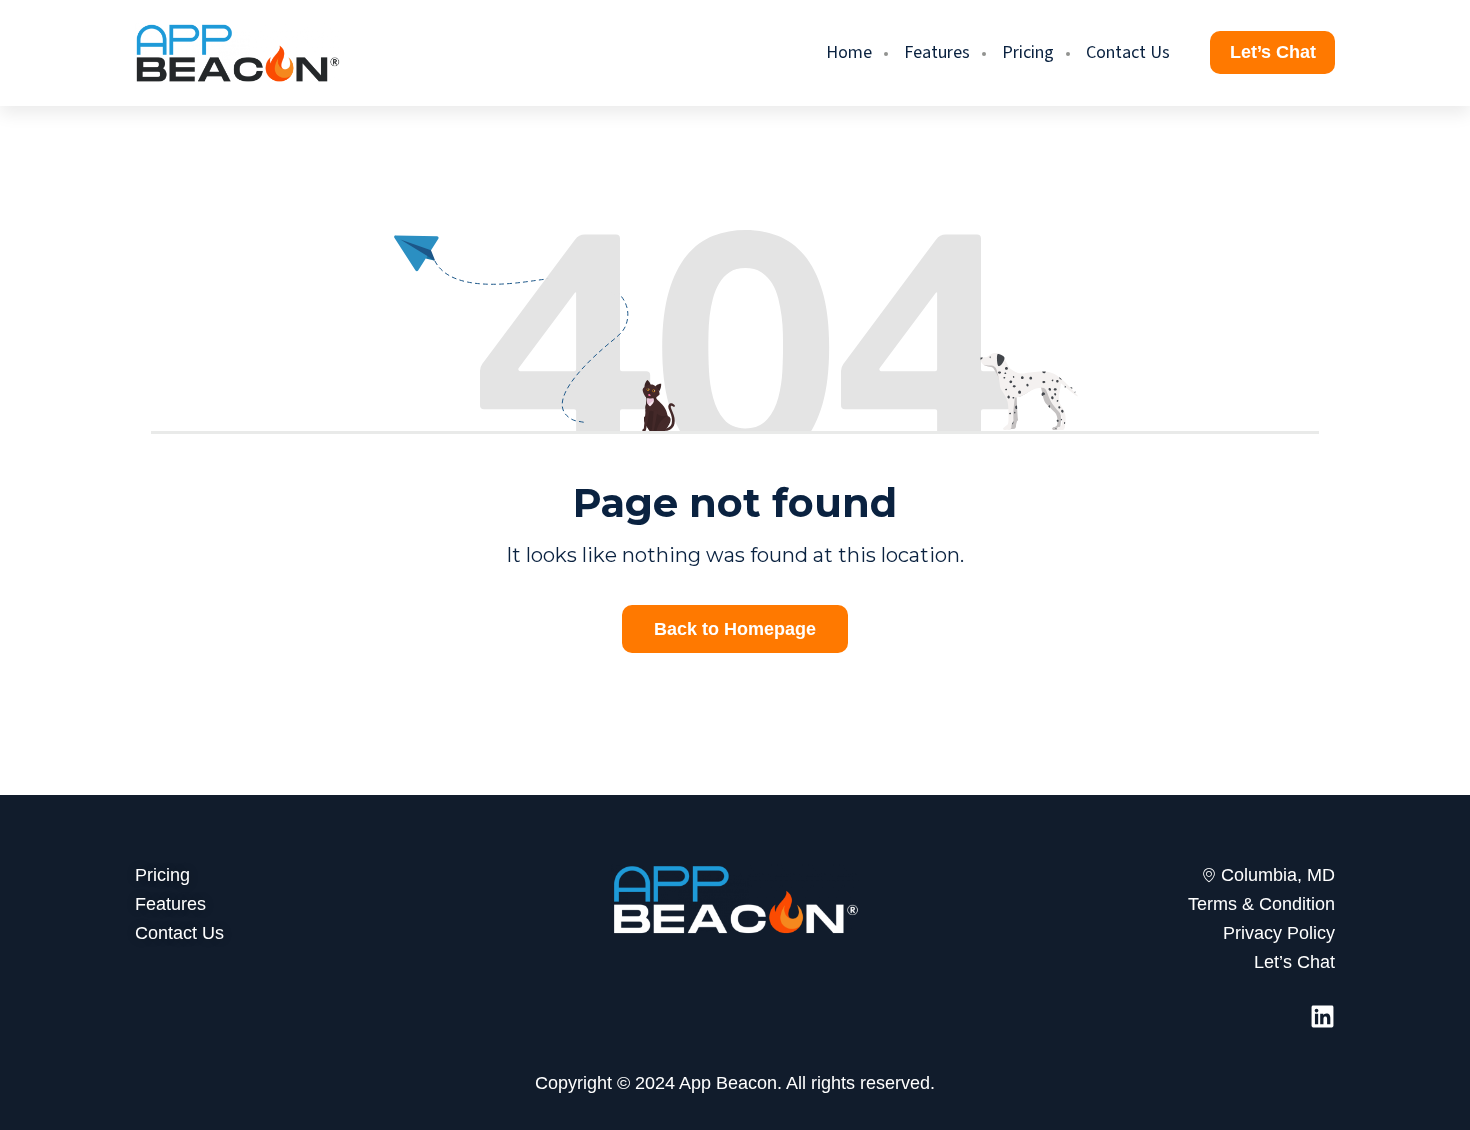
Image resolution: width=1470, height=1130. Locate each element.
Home (849, 52)
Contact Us (1128, 52)
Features (937, 52)
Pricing (1028, 52)
